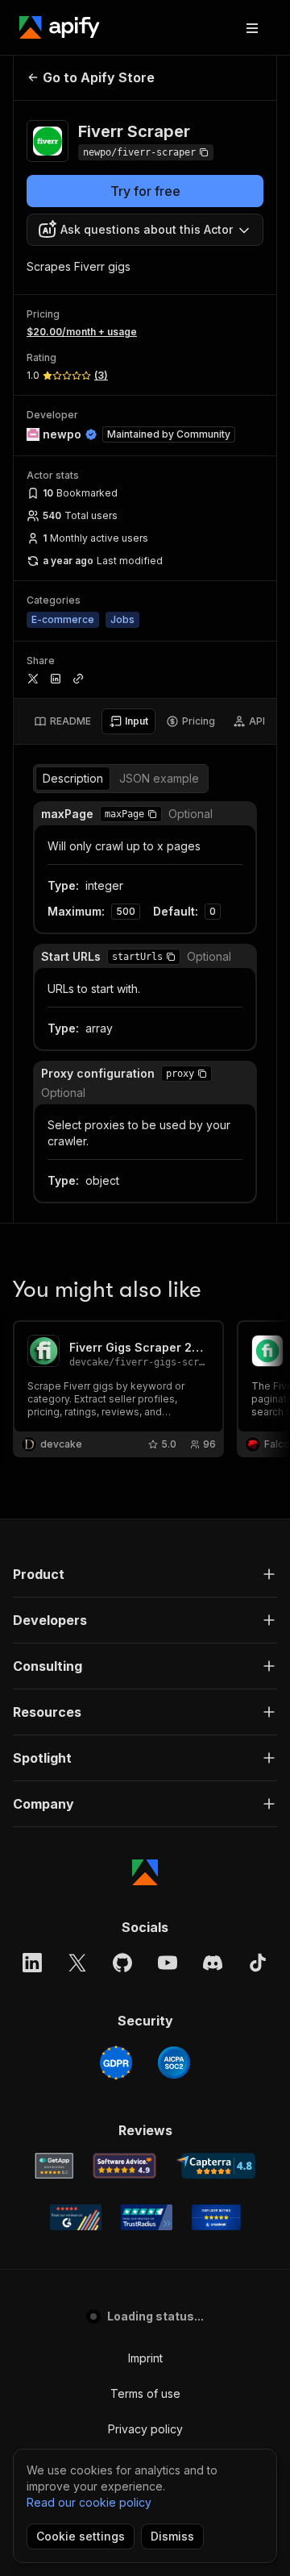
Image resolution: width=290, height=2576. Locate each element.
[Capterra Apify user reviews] (215, 2166)
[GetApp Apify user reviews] (54, 2166)
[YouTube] (168, 1963)
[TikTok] (258, 1963)
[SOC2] (174, 2063)
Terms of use (145, 2393)
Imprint (145, 2358)
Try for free (145, 191)
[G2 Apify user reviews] (76, 2217)
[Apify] (60, 27)
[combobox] (145, 230)
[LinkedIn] (32, 1963)
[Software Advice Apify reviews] (124, 2166)
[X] (77, 1963)
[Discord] (213, 1963)
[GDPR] (116, 2063)
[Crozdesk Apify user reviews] (216, 2217)
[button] (152, 814)
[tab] (62, 721)
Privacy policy (145, 2429)
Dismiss (172, 2536)
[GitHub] (122, 1963)
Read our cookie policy (89, 2502)
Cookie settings (81, 2536)
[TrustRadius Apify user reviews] (147, 2217)
